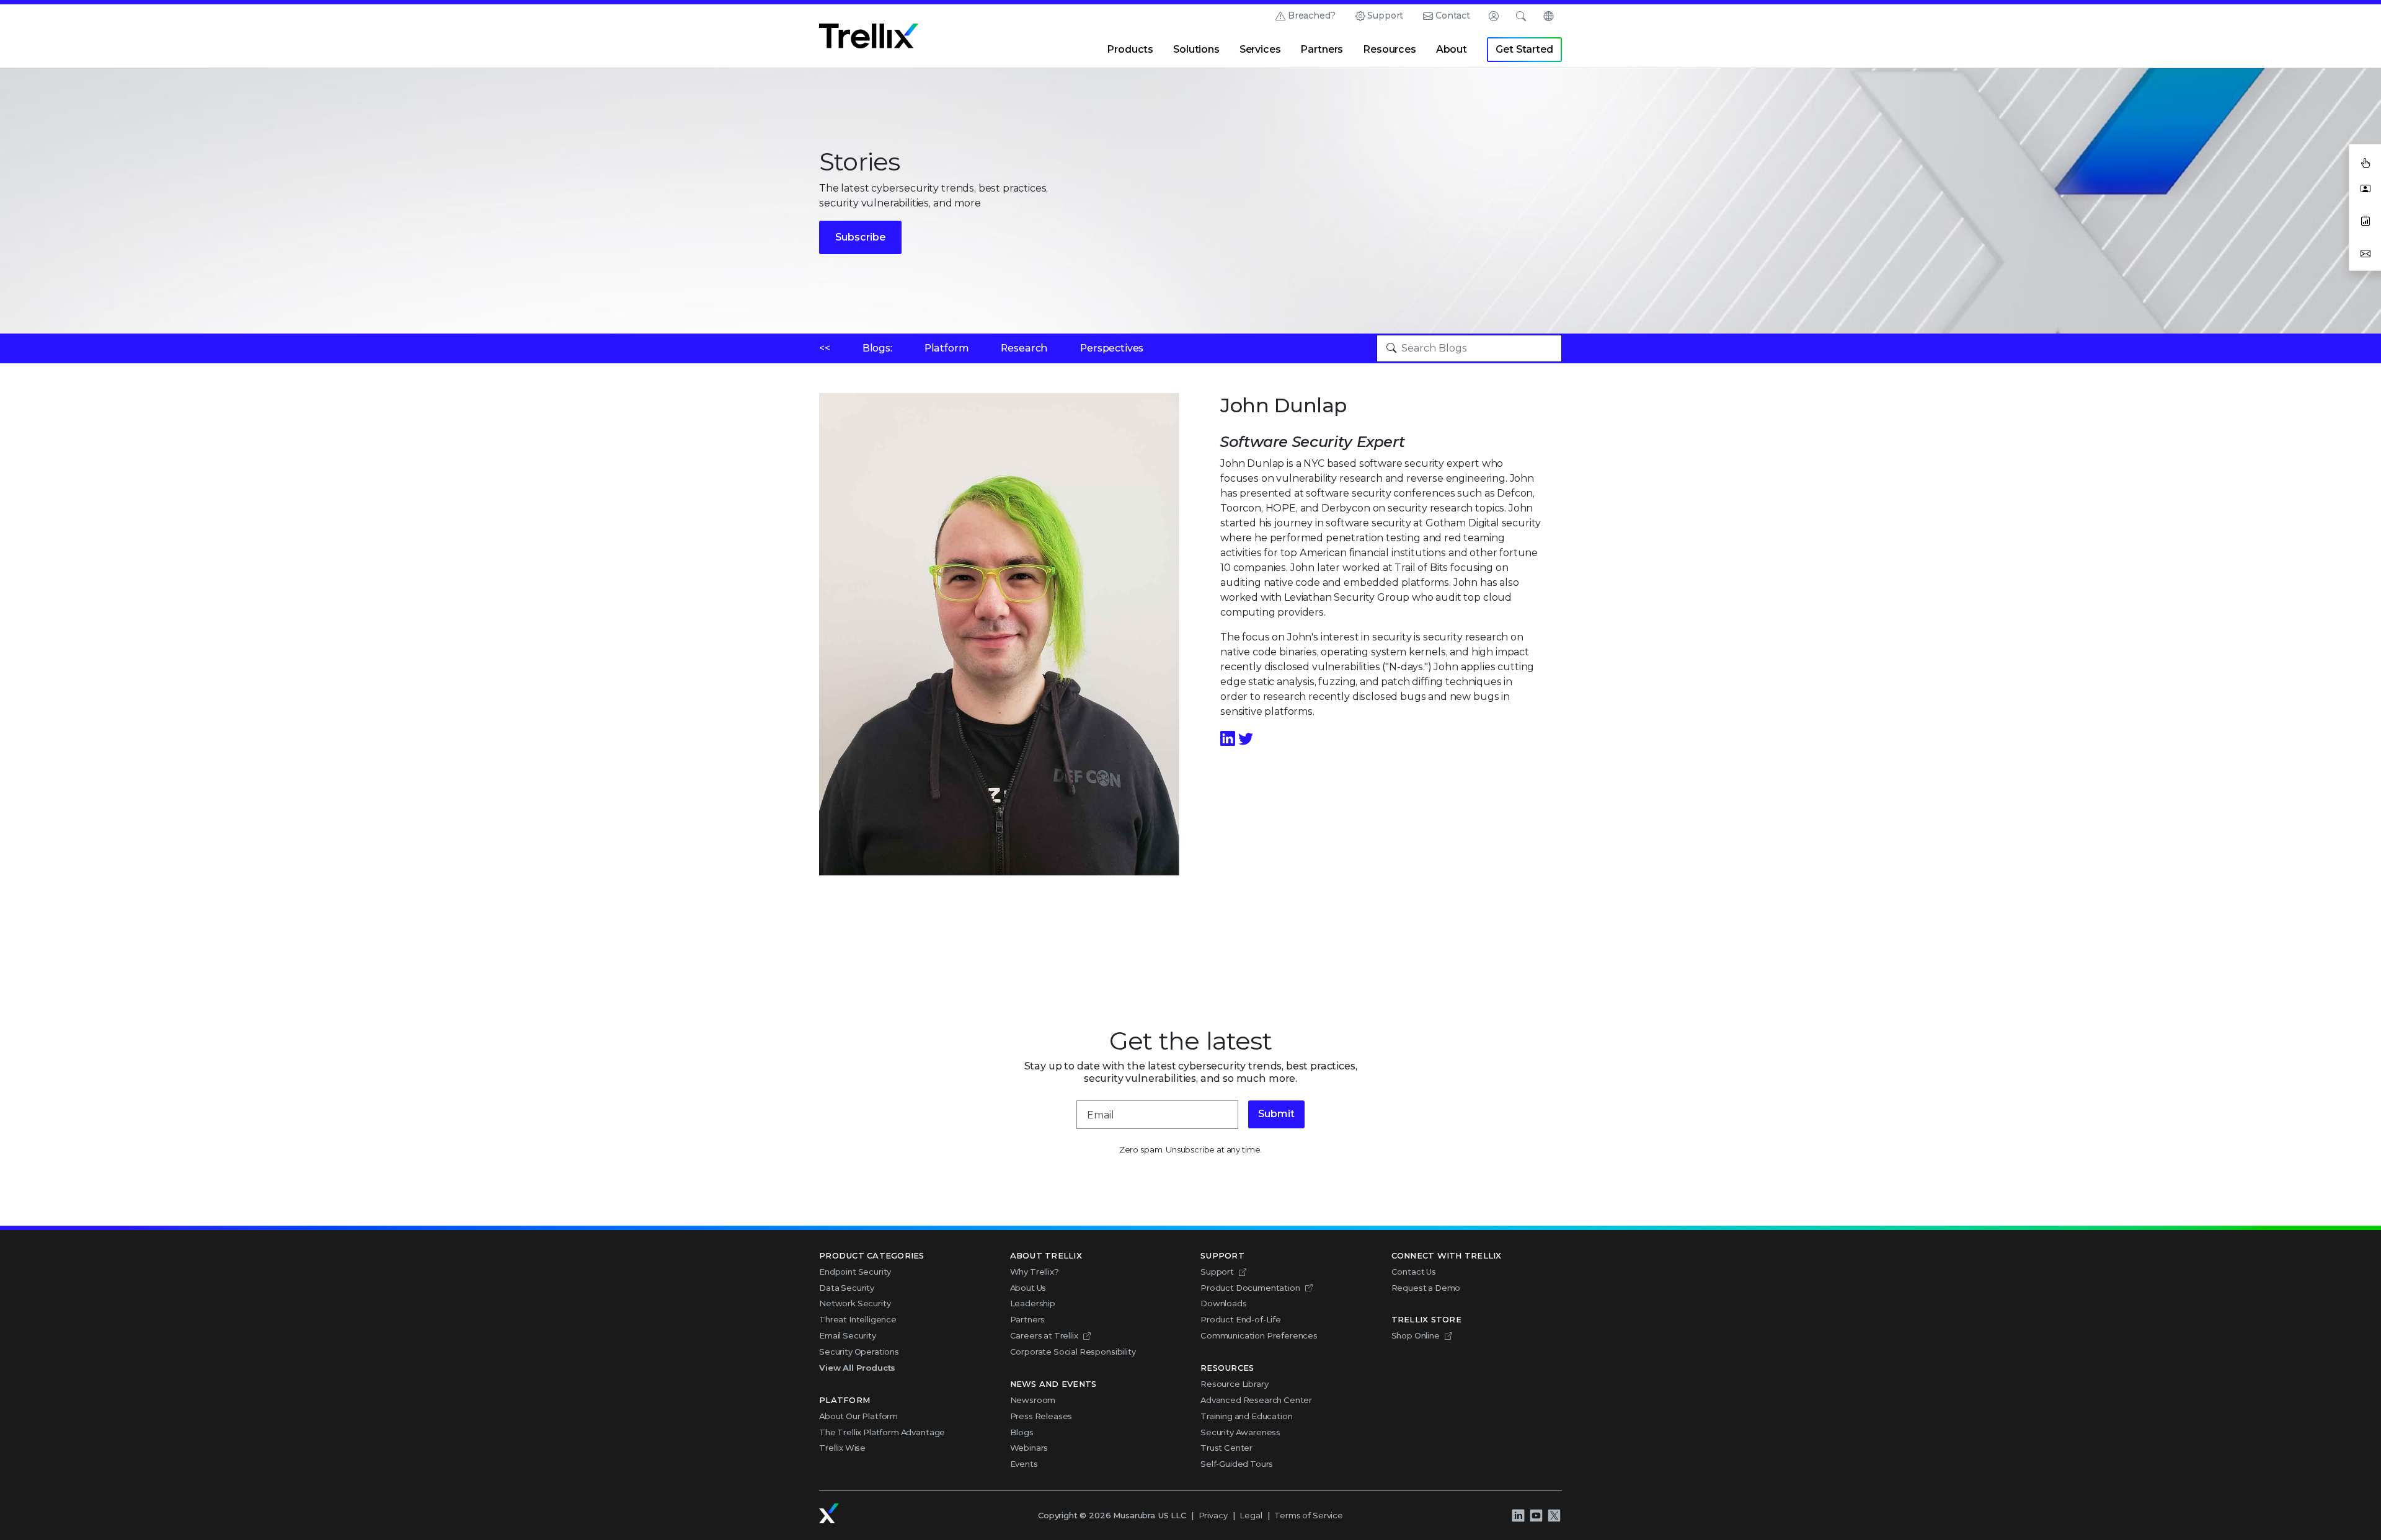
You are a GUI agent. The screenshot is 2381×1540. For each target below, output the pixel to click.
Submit (1276, 1114)
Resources (1390, 49)
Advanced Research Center (1256, 1400)
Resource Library (1234, 1384)
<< (825, 348)
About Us (1028, 1288)
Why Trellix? (1035, 1272)
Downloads (1224, 1303)
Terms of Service (1308, 1515)
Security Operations (859, 1352)
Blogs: (877, 348)
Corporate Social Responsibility (1073, 1352)
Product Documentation (1250, 1288)
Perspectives (1112, 348)
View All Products (857, 1368)
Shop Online (1416, 1335)
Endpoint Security (855, 1272)
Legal (1251, 1515)
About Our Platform (858, 1416)
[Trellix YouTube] (1536, 1516)
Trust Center (1226, 1448)
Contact (1453, 15)
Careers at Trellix (1044, 1335)
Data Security (847, 1288)
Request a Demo (1426, 1288)
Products (1130, 49)
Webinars (1029, 1448)
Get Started (1524, 49)
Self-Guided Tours (1237, 1464)
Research (1024, 348)
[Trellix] (829, 1513)
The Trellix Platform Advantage (882, 1432)
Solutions (1196, 49)
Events (1024, 1464)
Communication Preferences (1259, 1335)
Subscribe (860, 237)
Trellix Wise (842, 1448)
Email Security (848, 1335)
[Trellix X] (1554, 1516)
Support (1385, 15)
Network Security (855, 1303)
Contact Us (1414, 1272)
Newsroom (1033, 1400)
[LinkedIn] (1229, 739)
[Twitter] (1246, 739)
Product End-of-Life (1241, 1319)
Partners (1322, 49)
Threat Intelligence (858, 1319)
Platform (947, 348)
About (1452, 49)
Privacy (1213, 1515)
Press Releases (1041, 1416)
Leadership (1033, 1303)
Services (1260, 49)
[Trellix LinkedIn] (1518, 1516)
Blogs (1022, 1432)
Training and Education (1246, 1416)
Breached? (1312, 15)
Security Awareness (1240, 1432)
